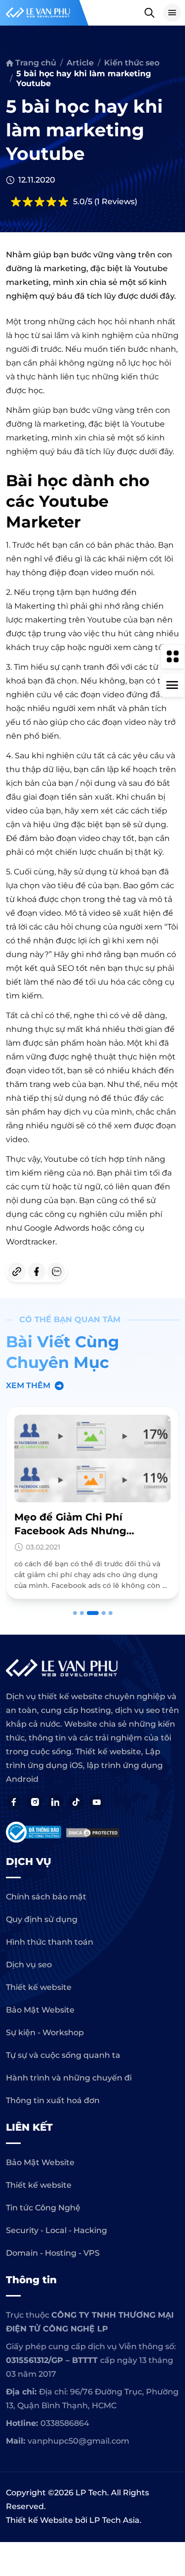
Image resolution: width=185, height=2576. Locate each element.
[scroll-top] (173, 2051)
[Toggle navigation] (172, 13)
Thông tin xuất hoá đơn (53, 2100)
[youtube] (97, 1802)
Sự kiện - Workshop (45, 2033)
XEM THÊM (28, 1385)
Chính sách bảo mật (46, 1897)
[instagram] (35, 1802)
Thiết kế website (39, 1987)
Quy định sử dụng (42, 1919)
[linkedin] (55, 1802)
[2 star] (28, 202)
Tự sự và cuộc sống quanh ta (63, 2055)
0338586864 (65, 2423)
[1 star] (16, 202)
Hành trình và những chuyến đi (69, 2078)
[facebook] (37, 1272)
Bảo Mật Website (40, 2010)
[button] (75, 1613)
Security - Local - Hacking (56, 2230)
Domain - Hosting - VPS (53, 2253)
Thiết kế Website (39, 2520)
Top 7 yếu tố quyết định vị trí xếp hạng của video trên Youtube (92, 1531)
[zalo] (56, 1272)
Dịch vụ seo (29, 1965)
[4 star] (51, 202)
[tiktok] (76, 1802)
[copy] (17, 1272)
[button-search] (149, 13)
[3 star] (39, 202)
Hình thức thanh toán (50, 1942)
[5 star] (63, 202)
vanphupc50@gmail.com (78, 2441)
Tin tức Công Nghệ (43, 2208)
